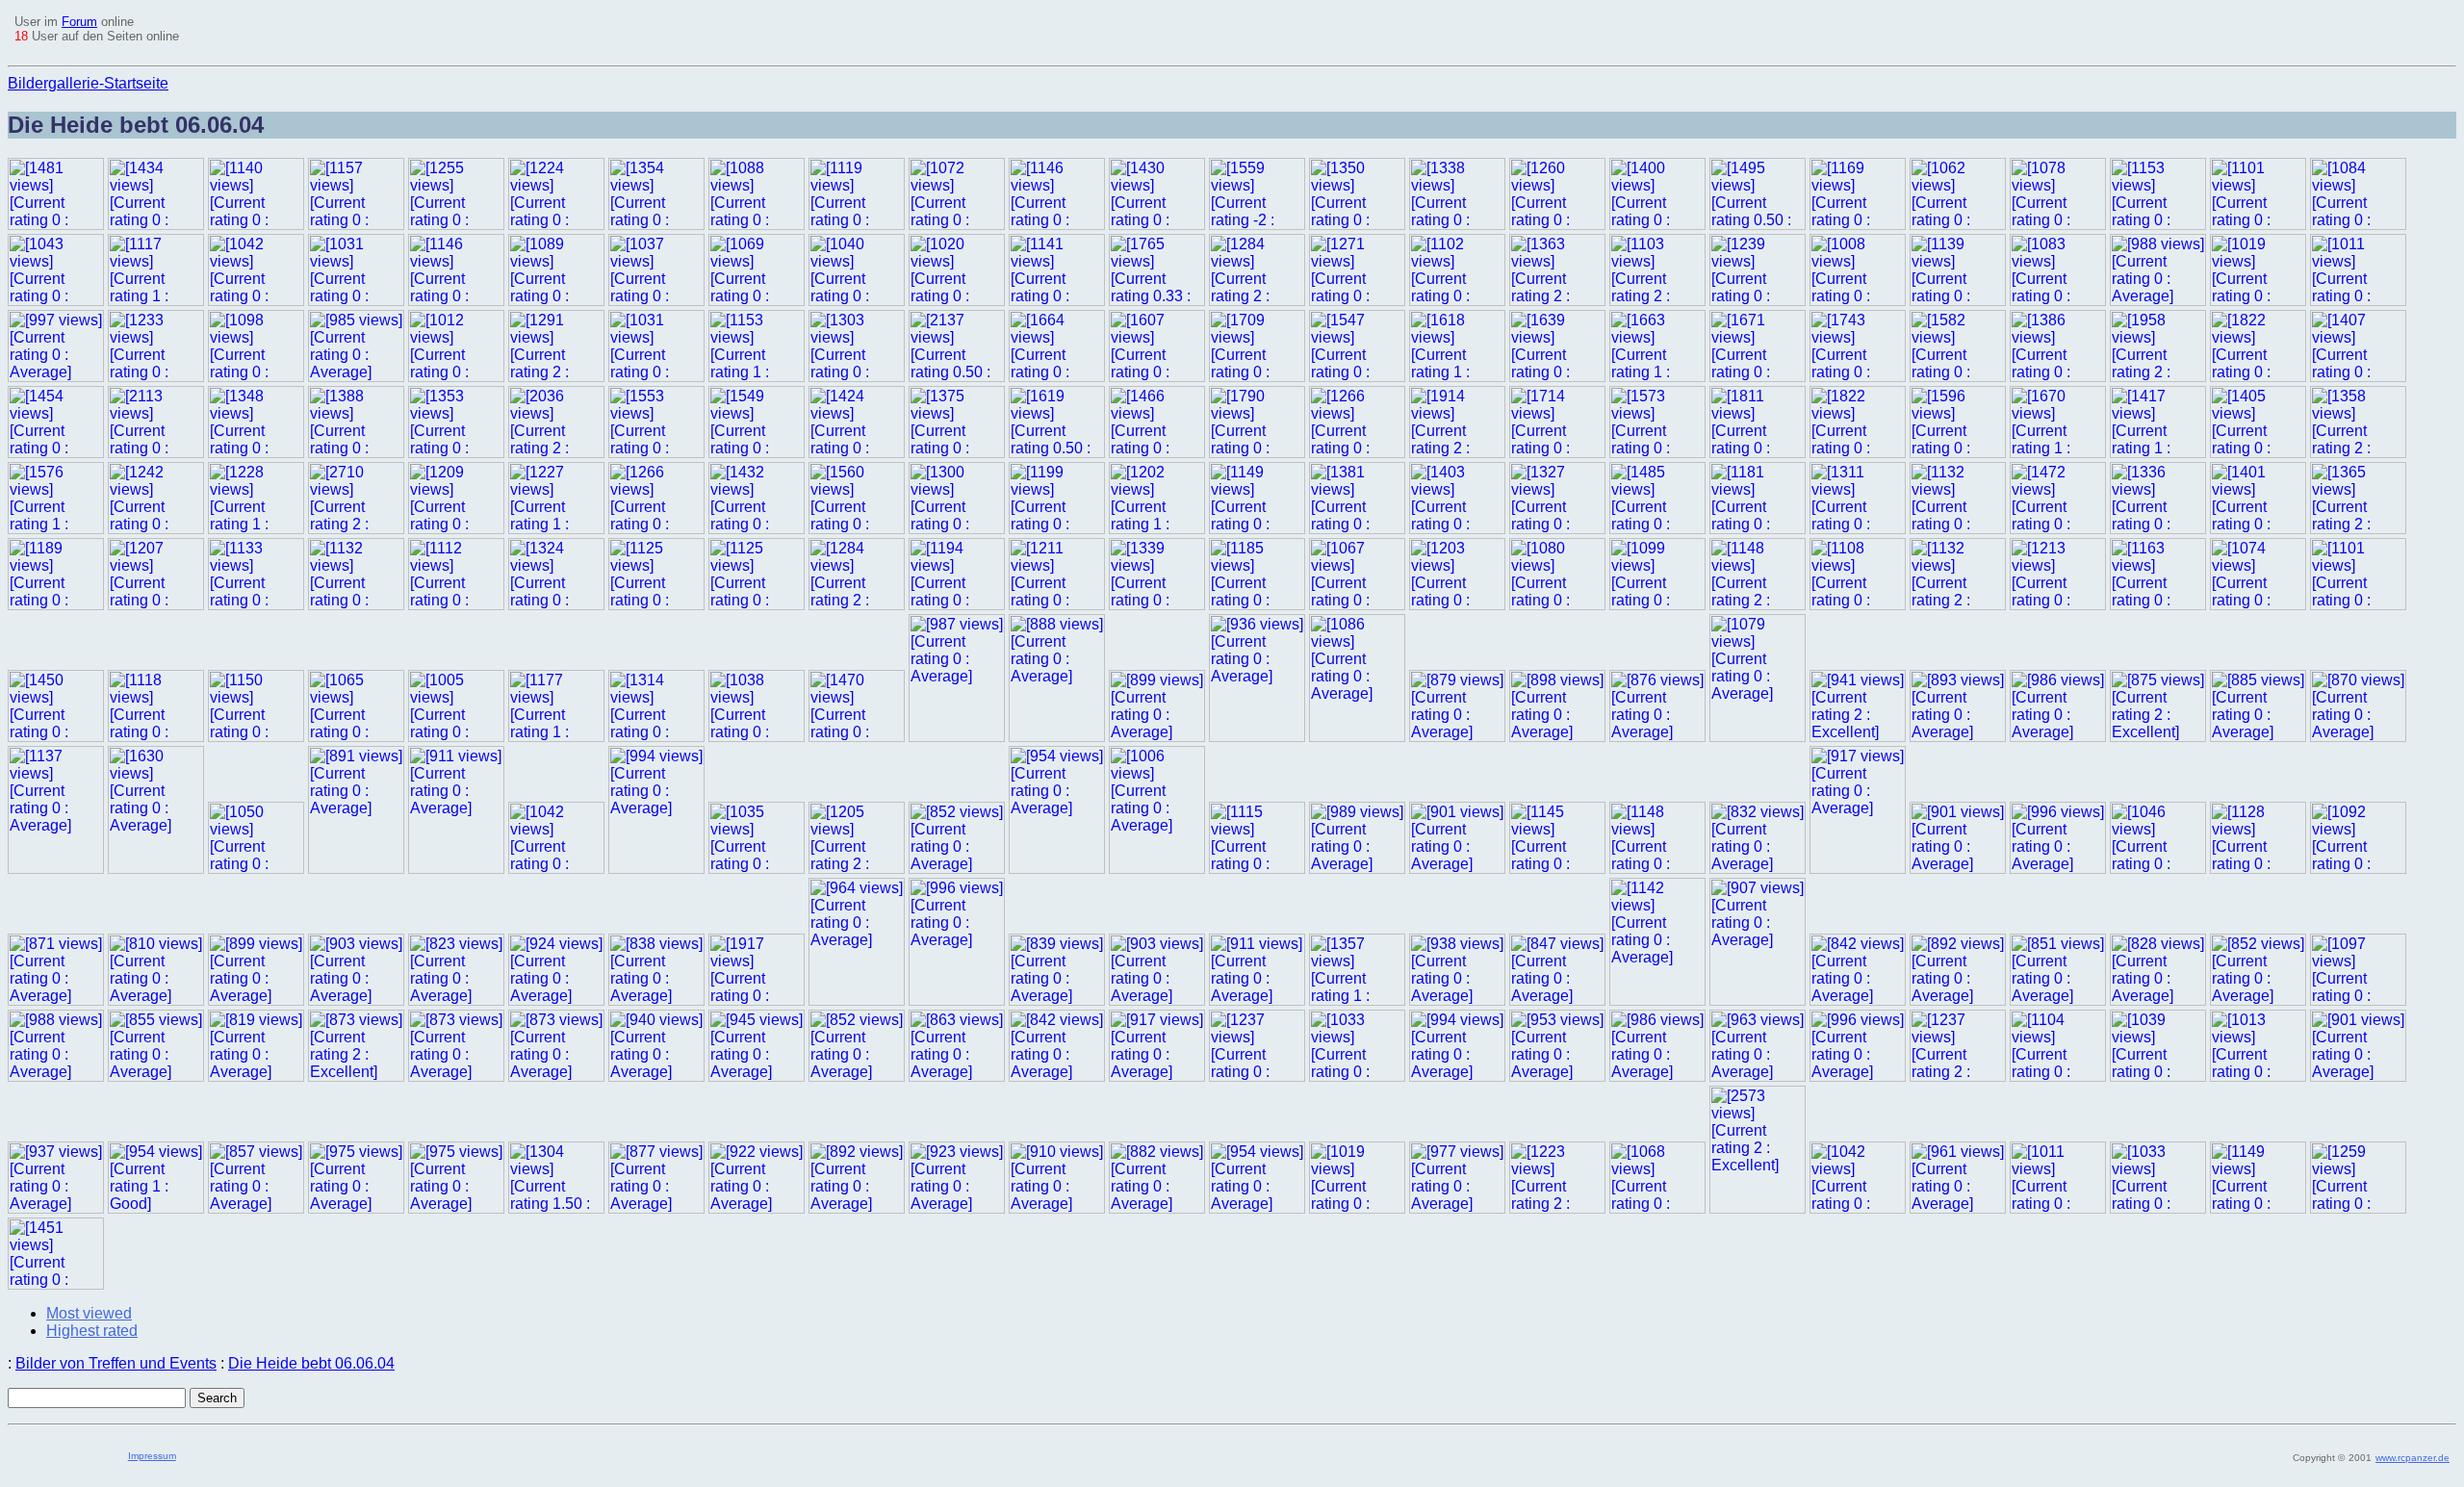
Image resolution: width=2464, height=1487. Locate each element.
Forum (79, 22)
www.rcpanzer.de (2413, 1458)
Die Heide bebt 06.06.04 (311, 1363)
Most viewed (89, 1313)
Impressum (152, 1456)
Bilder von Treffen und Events (116, 1363)
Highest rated (92, 1331)
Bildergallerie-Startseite (88, 83)
